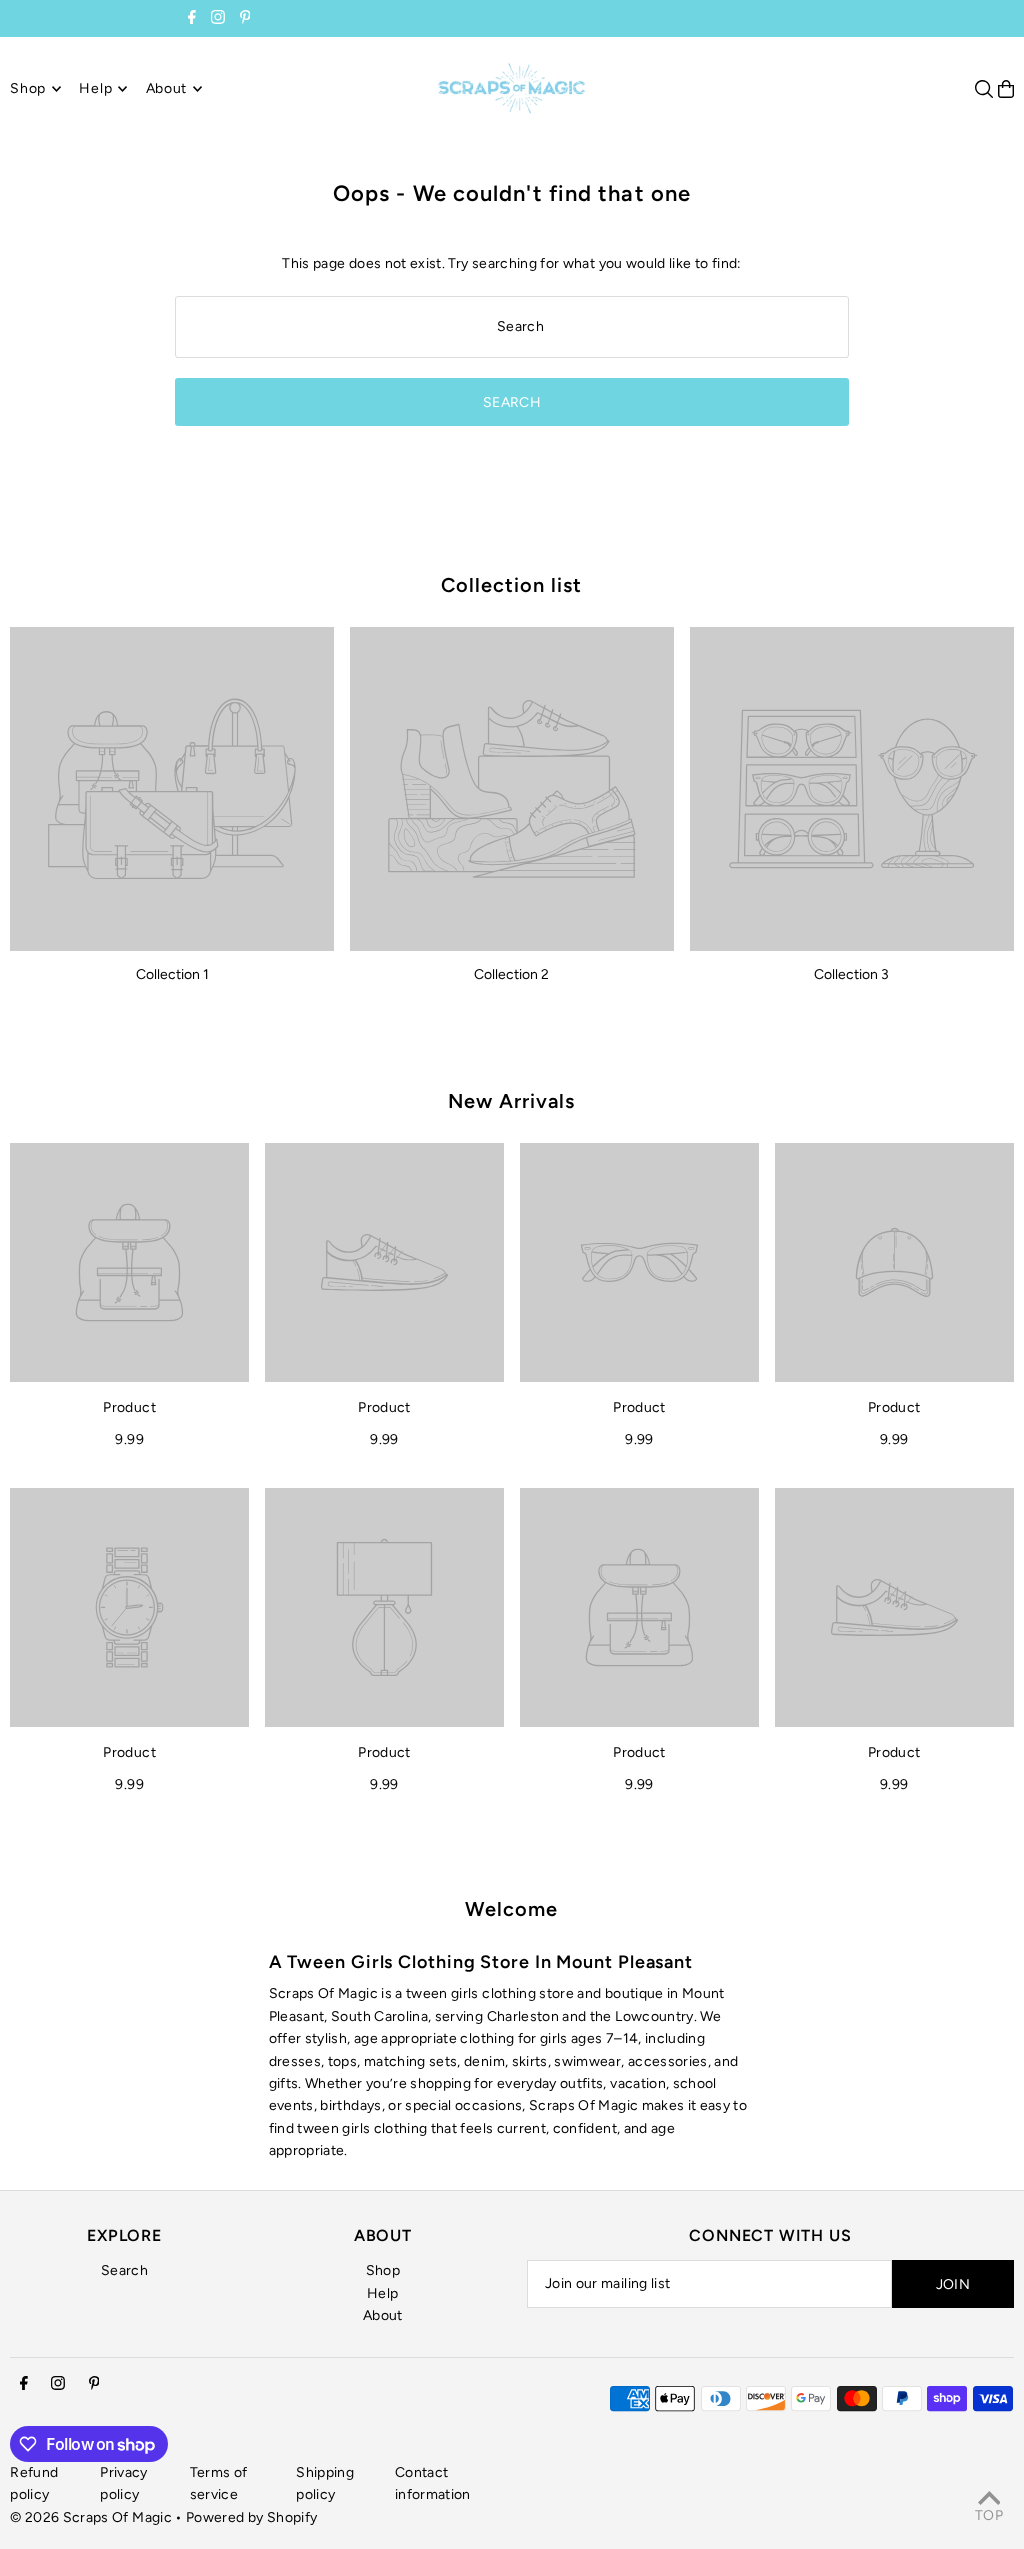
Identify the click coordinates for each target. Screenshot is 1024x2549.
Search (124, 2270)
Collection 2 (511, 974)
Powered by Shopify (251, 2517)
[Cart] (1006, 89)
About (383, 2315)
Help (382, 2293)
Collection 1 (172, 974)
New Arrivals (511, 1101)
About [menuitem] (167, 88)
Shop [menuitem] (28, 88)
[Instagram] (218, 19)
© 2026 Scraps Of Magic (91, 2517)
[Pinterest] (245, 19)
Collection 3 (851, 974)
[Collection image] (172, 789)
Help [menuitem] (95, 88)
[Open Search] (984, 89)
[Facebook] (192, 19)
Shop (383, 2270)
